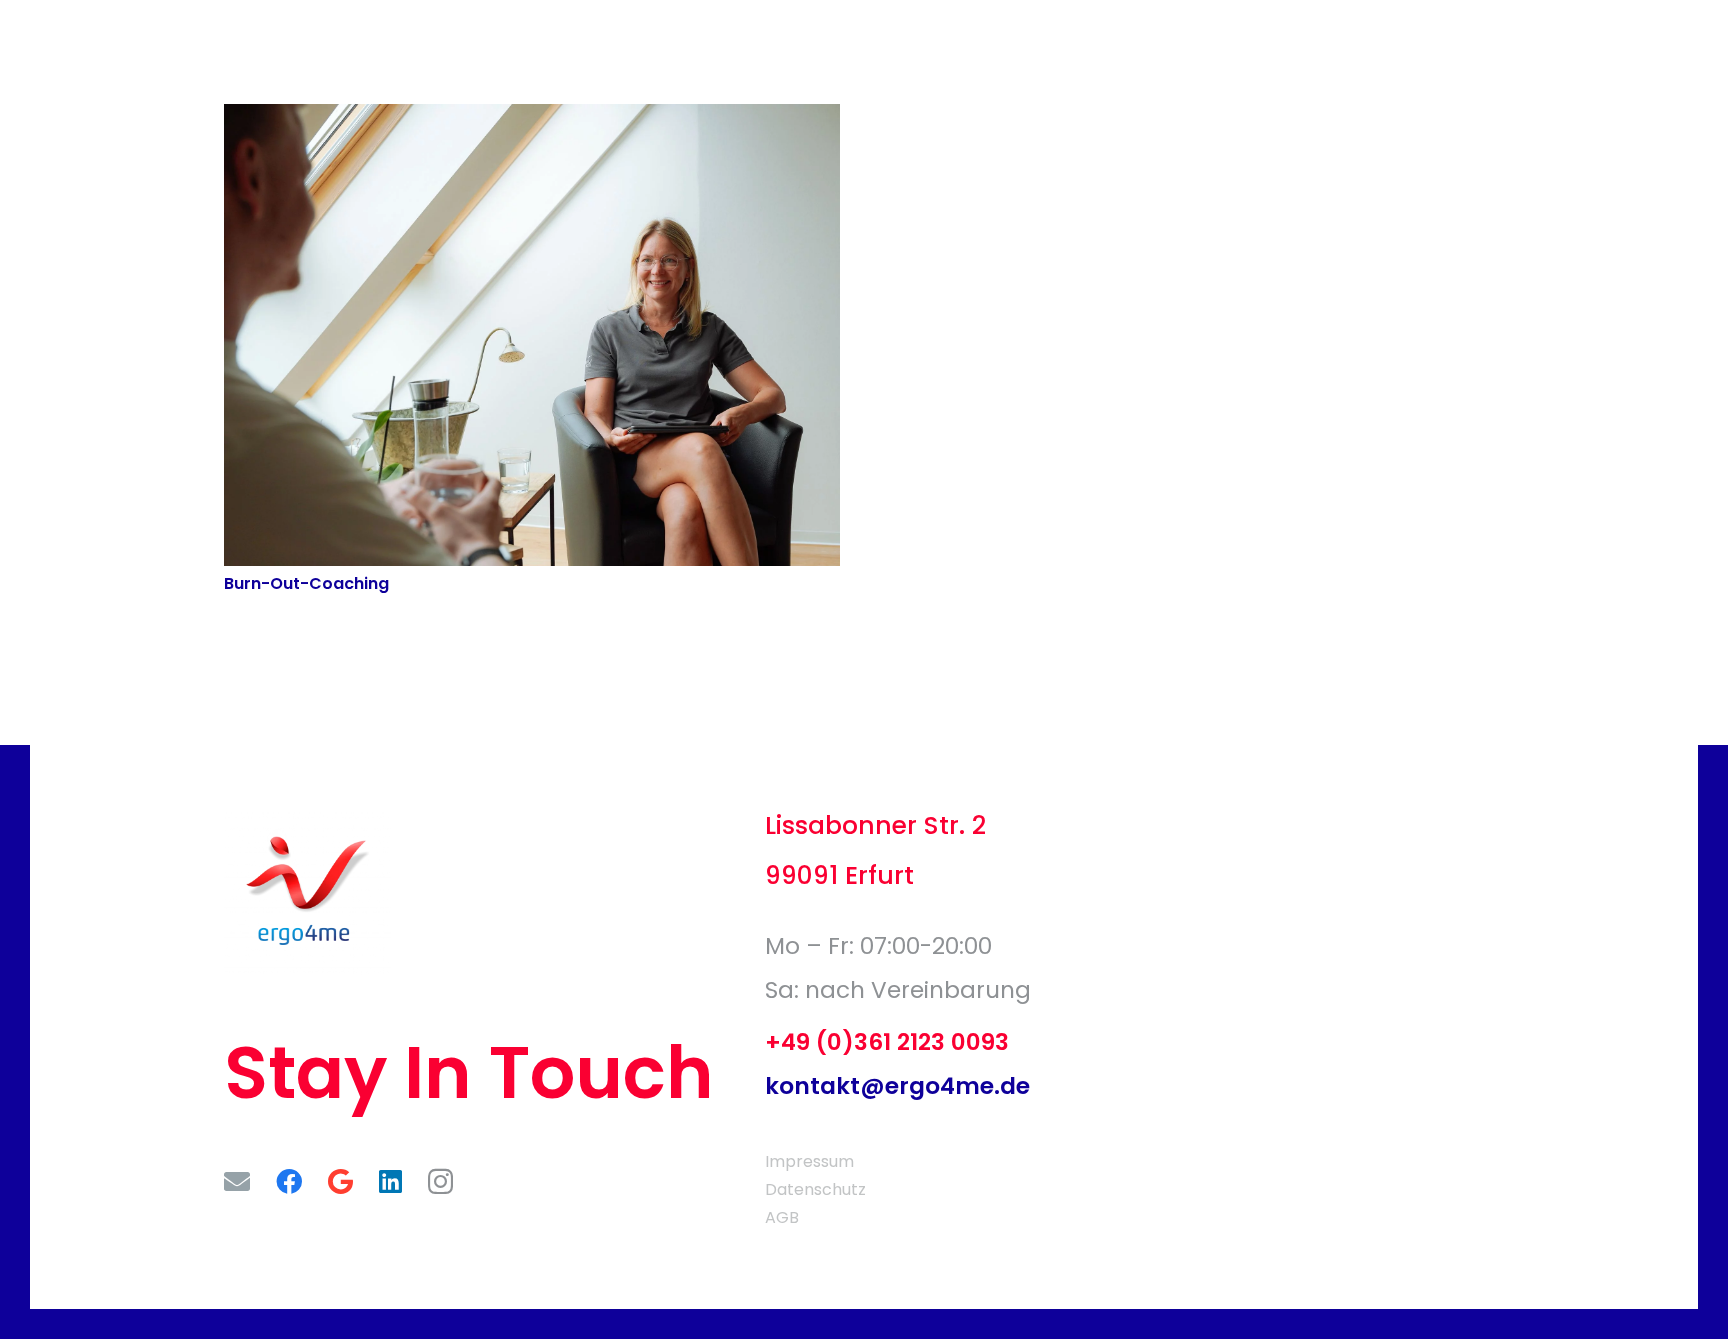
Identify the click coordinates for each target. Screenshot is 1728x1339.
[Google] (340, 1181)
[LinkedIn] (390, 1181)
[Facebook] (289, 1181)
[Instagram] (440, 1182)
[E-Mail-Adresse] (237, 1181)
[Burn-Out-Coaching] (532, 117)
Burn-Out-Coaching (306, 583)
